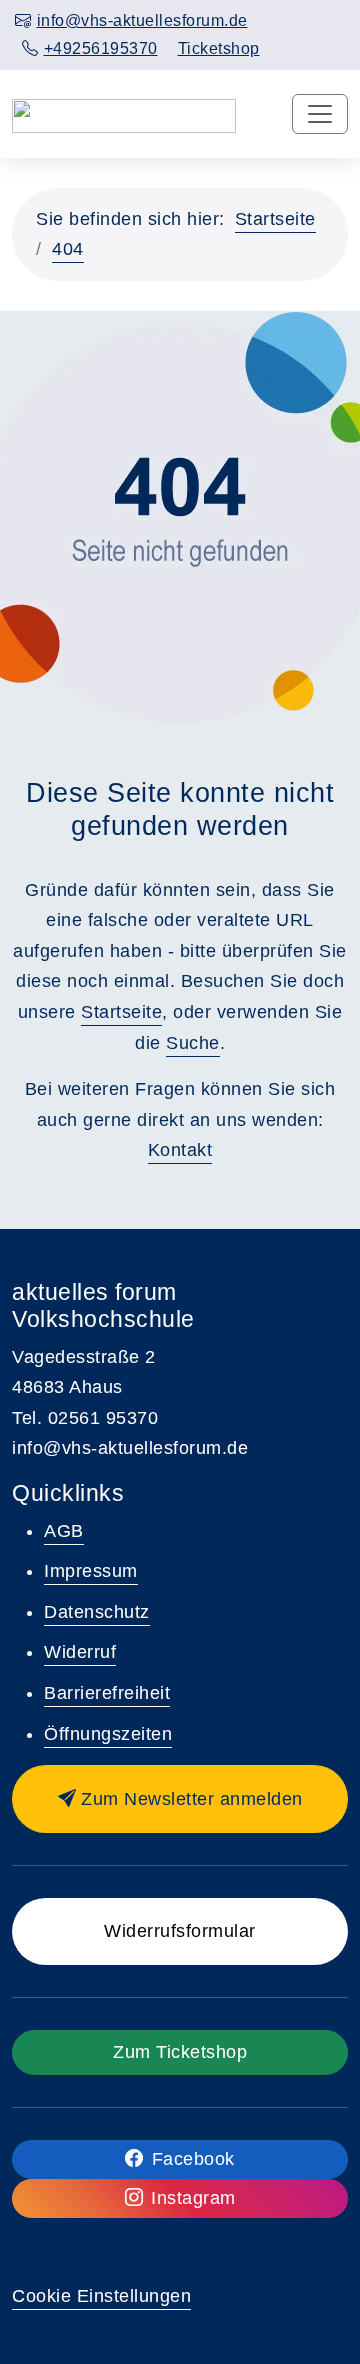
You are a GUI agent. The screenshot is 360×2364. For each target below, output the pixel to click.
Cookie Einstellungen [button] (101, 2296)
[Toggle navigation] (320, 114)
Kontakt (180, 1150)
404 (68, 249)
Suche (193, 1043)
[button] (180, 1799)
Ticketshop (219, 48)
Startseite (275, 219)
